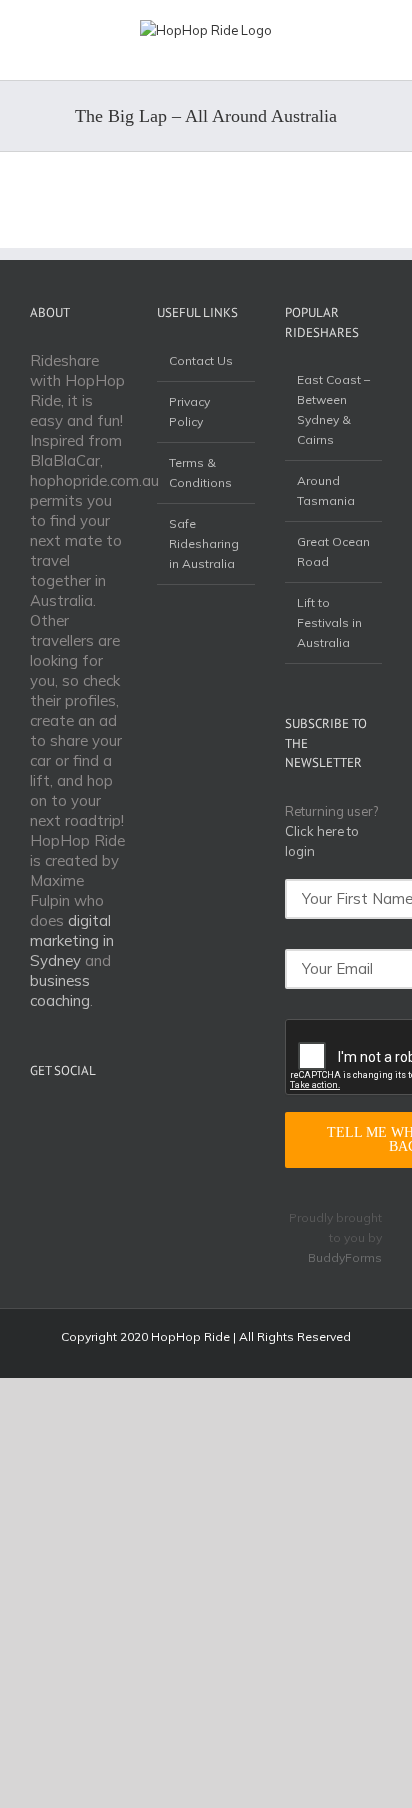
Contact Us (201, 360)
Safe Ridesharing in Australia (204, 543)
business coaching (60, 990)
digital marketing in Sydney (72, 940)
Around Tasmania (326, 490)
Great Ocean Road (333, 551)
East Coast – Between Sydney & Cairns (333, 409)
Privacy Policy (189, 411)
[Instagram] (92, 1118)
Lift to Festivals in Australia (329, 622)
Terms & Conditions (200, 472)
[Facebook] (66, 1118)
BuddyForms (345, 1257)
